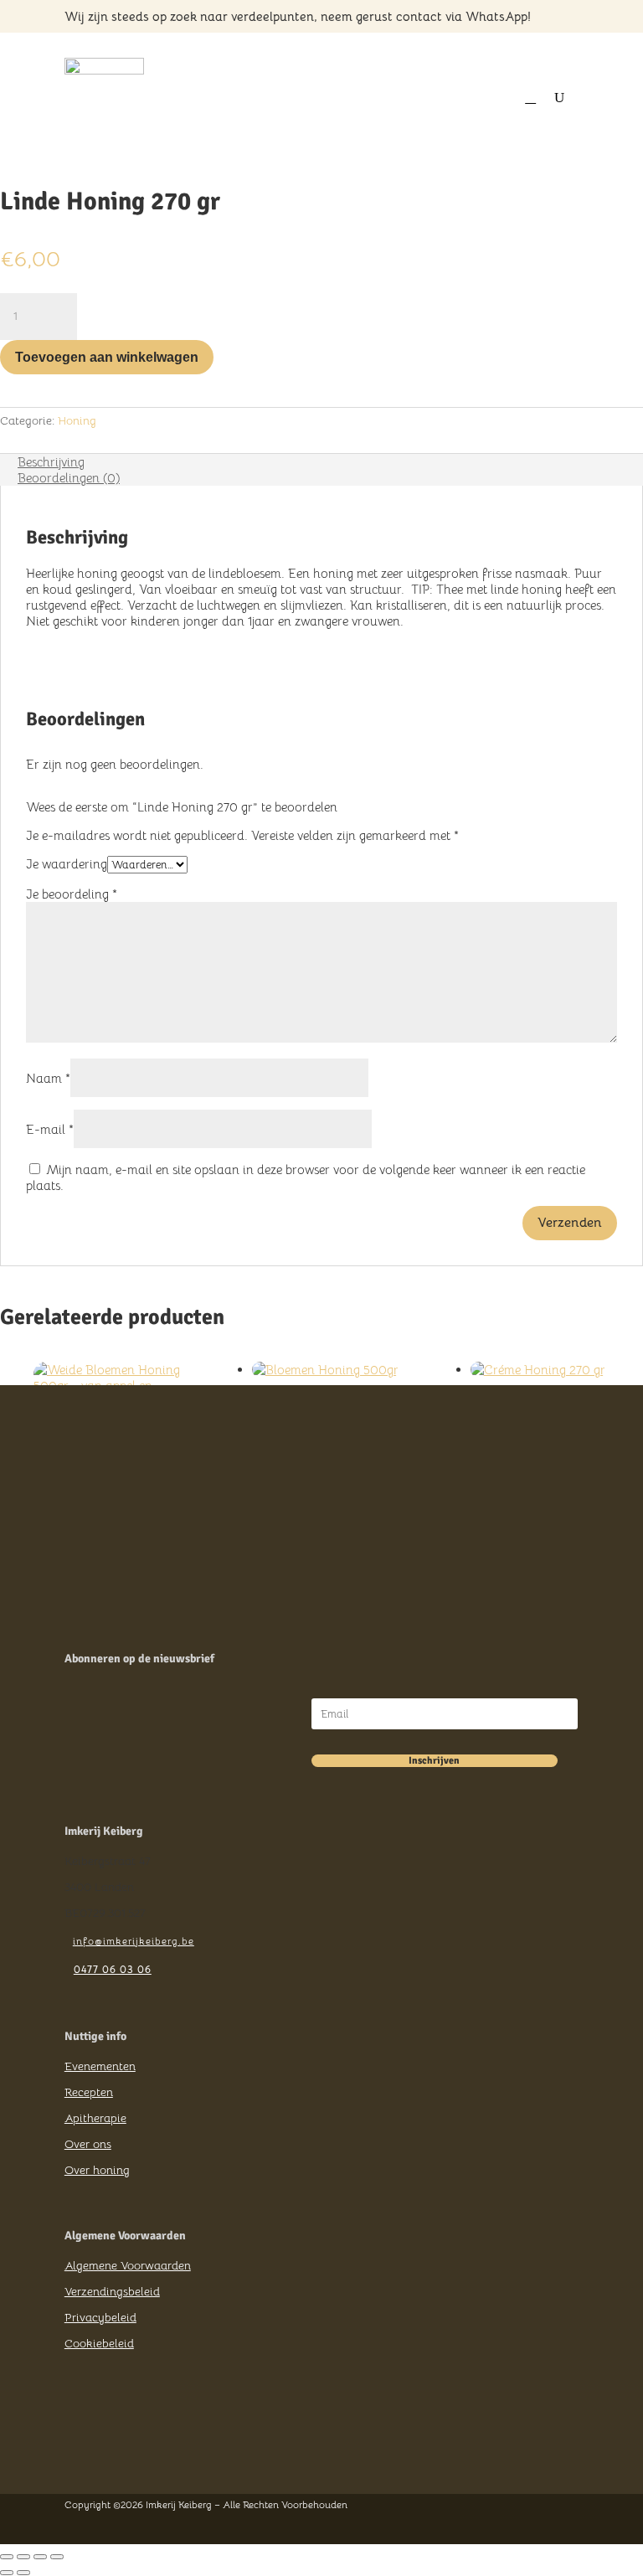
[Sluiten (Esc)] (57, 2557)
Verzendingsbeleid (112, 2291)
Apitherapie (95, 2118)
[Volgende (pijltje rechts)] (23, 2573)
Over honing (97, 2170)
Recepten (89, 2092)
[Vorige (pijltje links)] (7, 2573)
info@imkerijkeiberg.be (134, 1941)
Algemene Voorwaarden (128, 2265)
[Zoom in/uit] (7, 2557)
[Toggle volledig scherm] (23, 2557)
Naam (48, 1078)
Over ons (88, 2144)
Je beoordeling (72, 894)
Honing (77, 420)
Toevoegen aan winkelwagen (107, 357)
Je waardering (67, 864)
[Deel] (40, 2557)
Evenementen (100, 2066)
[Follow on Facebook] (76, 2450)
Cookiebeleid (99, 2343)
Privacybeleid (100, 2317)
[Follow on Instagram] (106, 2450)
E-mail (50, 1129)
